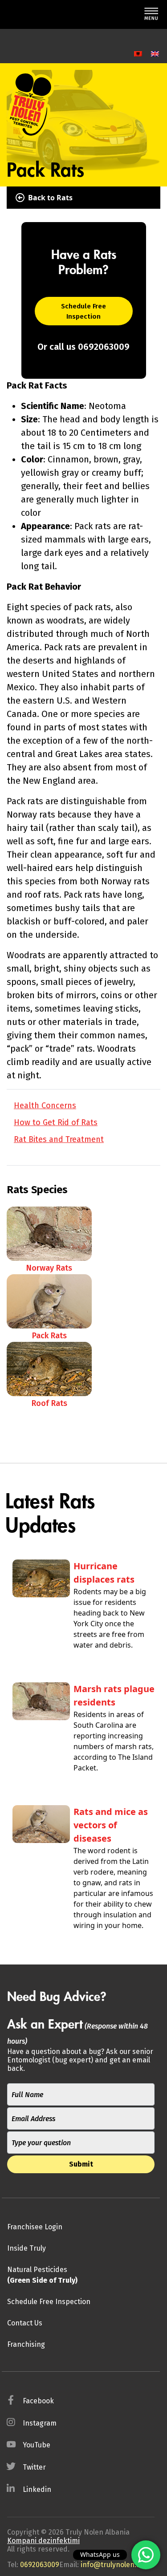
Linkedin (37, 2489)
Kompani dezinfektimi (43, 2541)
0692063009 (40, 2565)
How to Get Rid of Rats (56, 1122)
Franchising (26, 2344)
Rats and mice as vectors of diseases (111, 1825)
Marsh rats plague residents (114, 1695)
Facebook (38, 2401)
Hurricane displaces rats (104, 1573)
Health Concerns (45, 1106)
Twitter (34, 2467)
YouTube (37, 2445)
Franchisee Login (35, 2227)
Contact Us (25, 2323)
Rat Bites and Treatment (59, 1139)
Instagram (40, 2423)
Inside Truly (26, 2248)
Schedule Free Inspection (83, 311)
